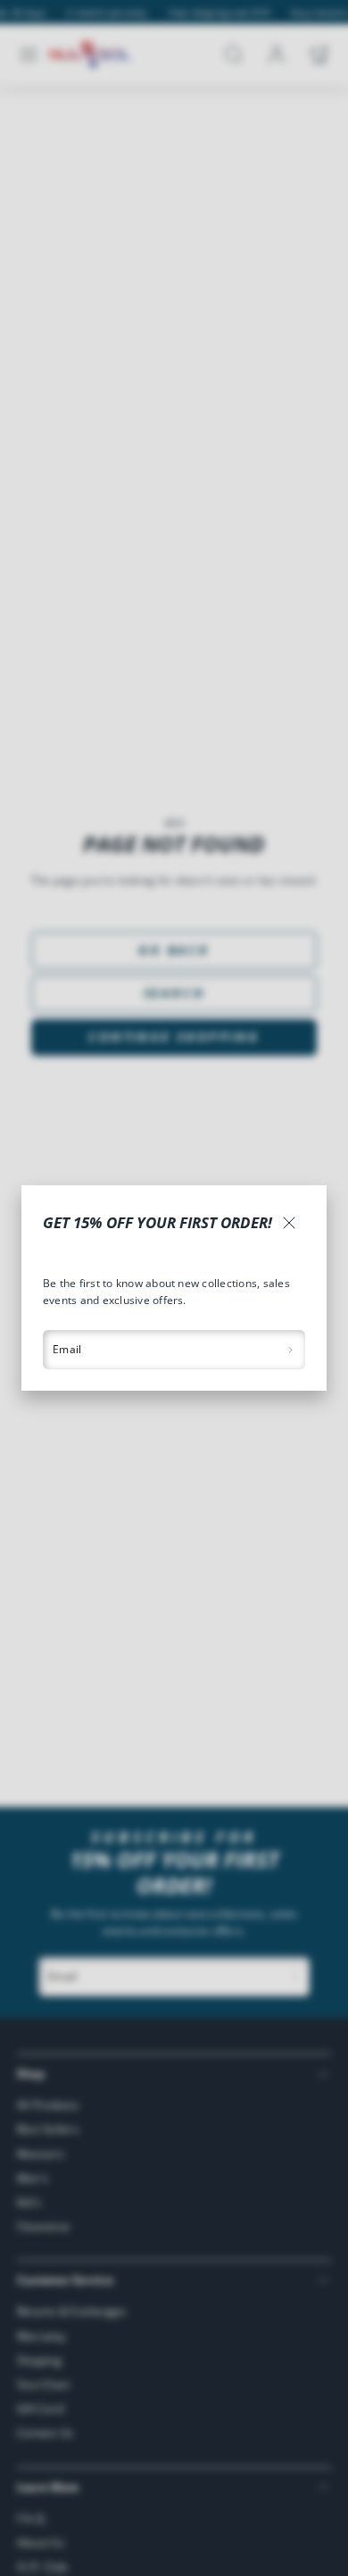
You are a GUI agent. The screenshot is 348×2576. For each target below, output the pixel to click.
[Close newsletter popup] (289, 1223)
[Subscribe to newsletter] (290, 1350)
